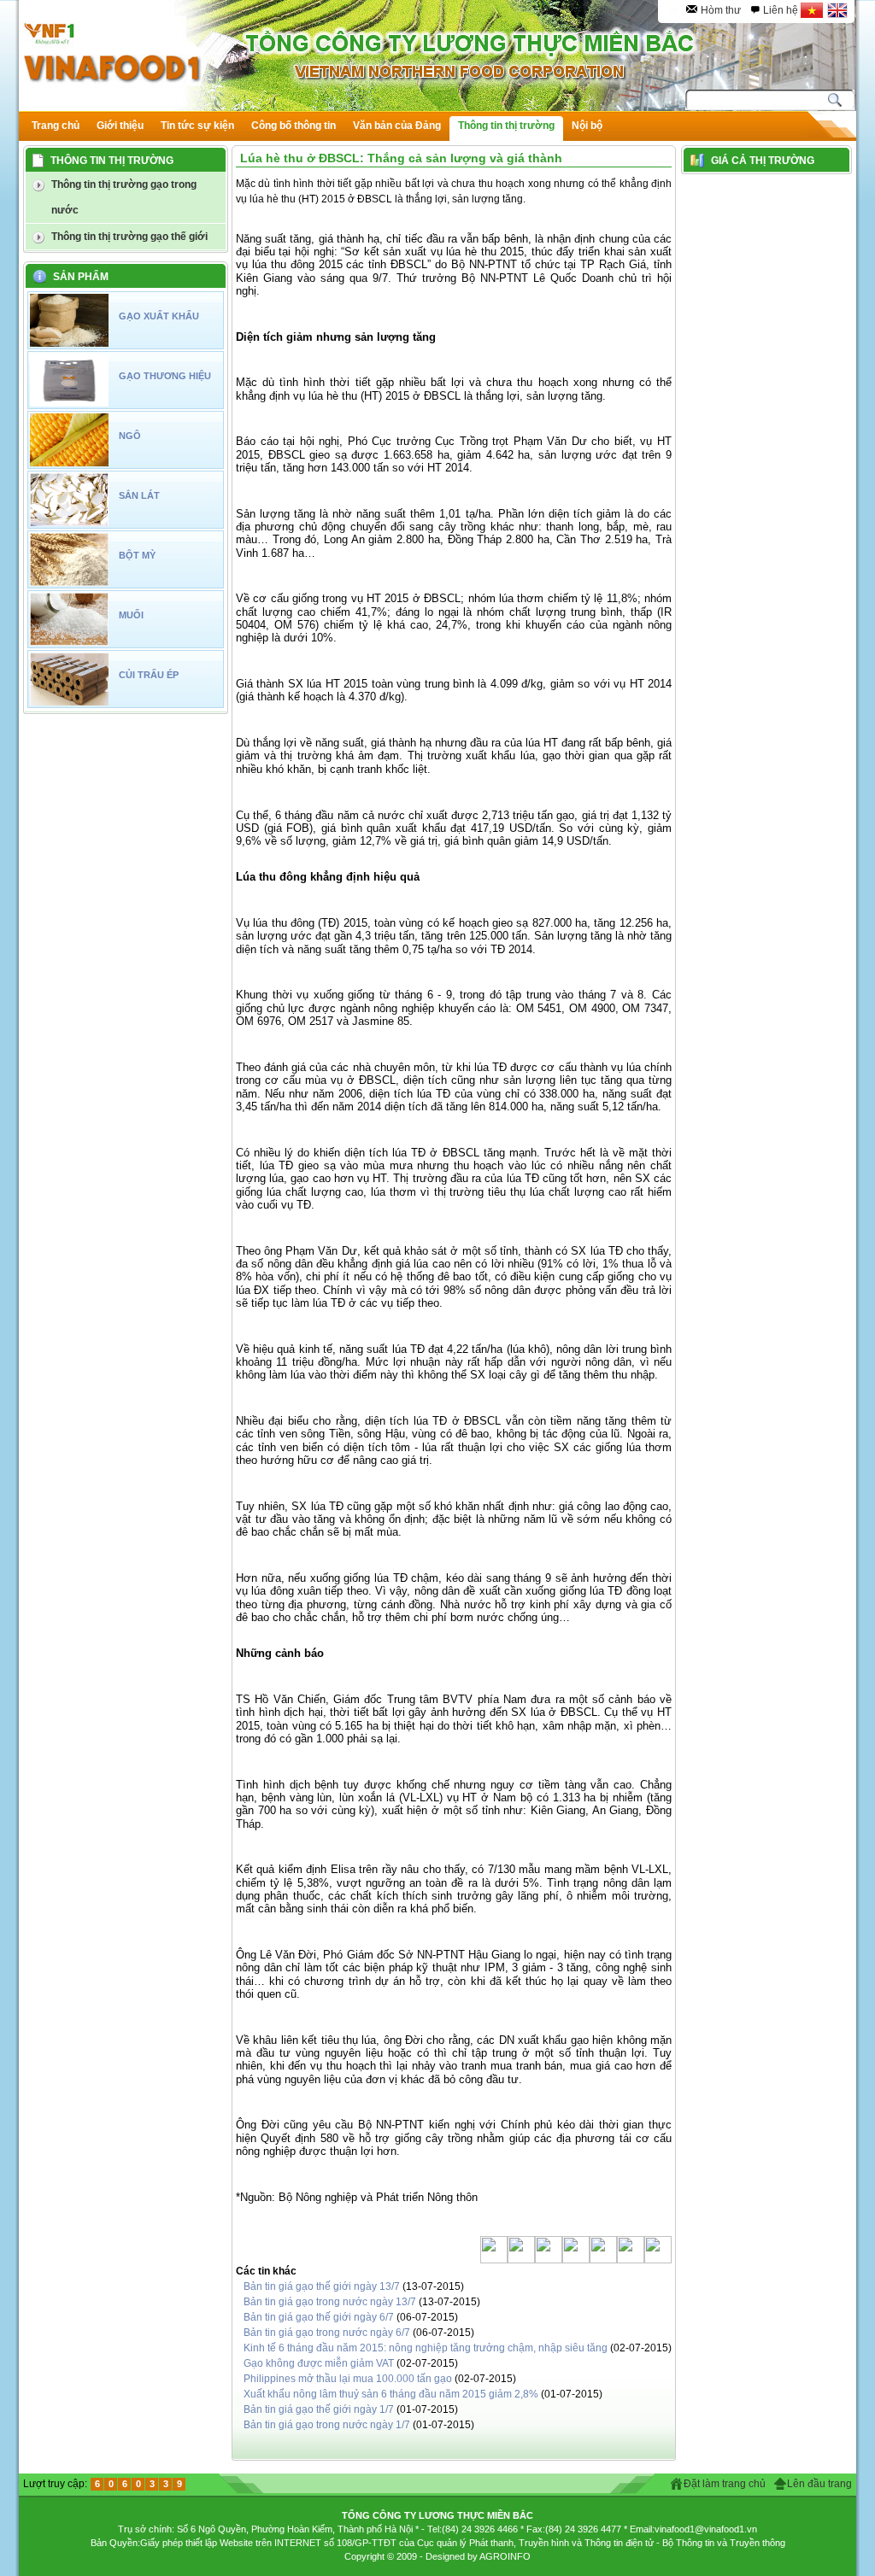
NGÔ (130, 436)
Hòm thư (721, 10)
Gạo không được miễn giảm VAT (319, 2363)
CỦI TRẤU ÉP (149, 675)
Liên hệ (781, 10)
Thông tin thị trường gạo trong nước (124, 197)
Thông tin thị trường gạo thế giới (129, 237)
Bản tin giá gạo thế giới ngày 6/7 (319, 2317)
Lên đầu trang (819, 2484)
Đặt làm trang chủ (725, 2484)
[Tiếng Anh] (838, 10)
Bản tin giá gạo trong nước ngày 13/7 (330, 2302)
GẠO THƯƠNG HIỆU (165, 376)
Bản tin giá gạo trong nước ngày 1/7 (327, 2425)
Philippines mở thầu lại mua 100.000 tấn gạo (348, 2379)
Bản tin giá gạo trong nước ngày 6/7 (327, 2333)
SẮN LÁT (139, 495)
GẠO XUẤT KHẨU (159, 316)
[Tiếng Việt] (812, 10)
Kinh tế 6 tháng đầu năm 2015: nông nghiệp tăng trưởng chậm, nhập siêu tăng (426, 2348)
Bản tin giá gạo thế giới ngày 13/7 (323, 2286)
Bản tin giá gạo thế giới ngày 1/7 (320, 2409)
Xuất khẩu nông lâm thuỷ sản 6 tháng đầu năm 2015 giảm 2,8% (391, 2394)
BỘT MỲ (137, 555)
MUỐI (131, 615)
